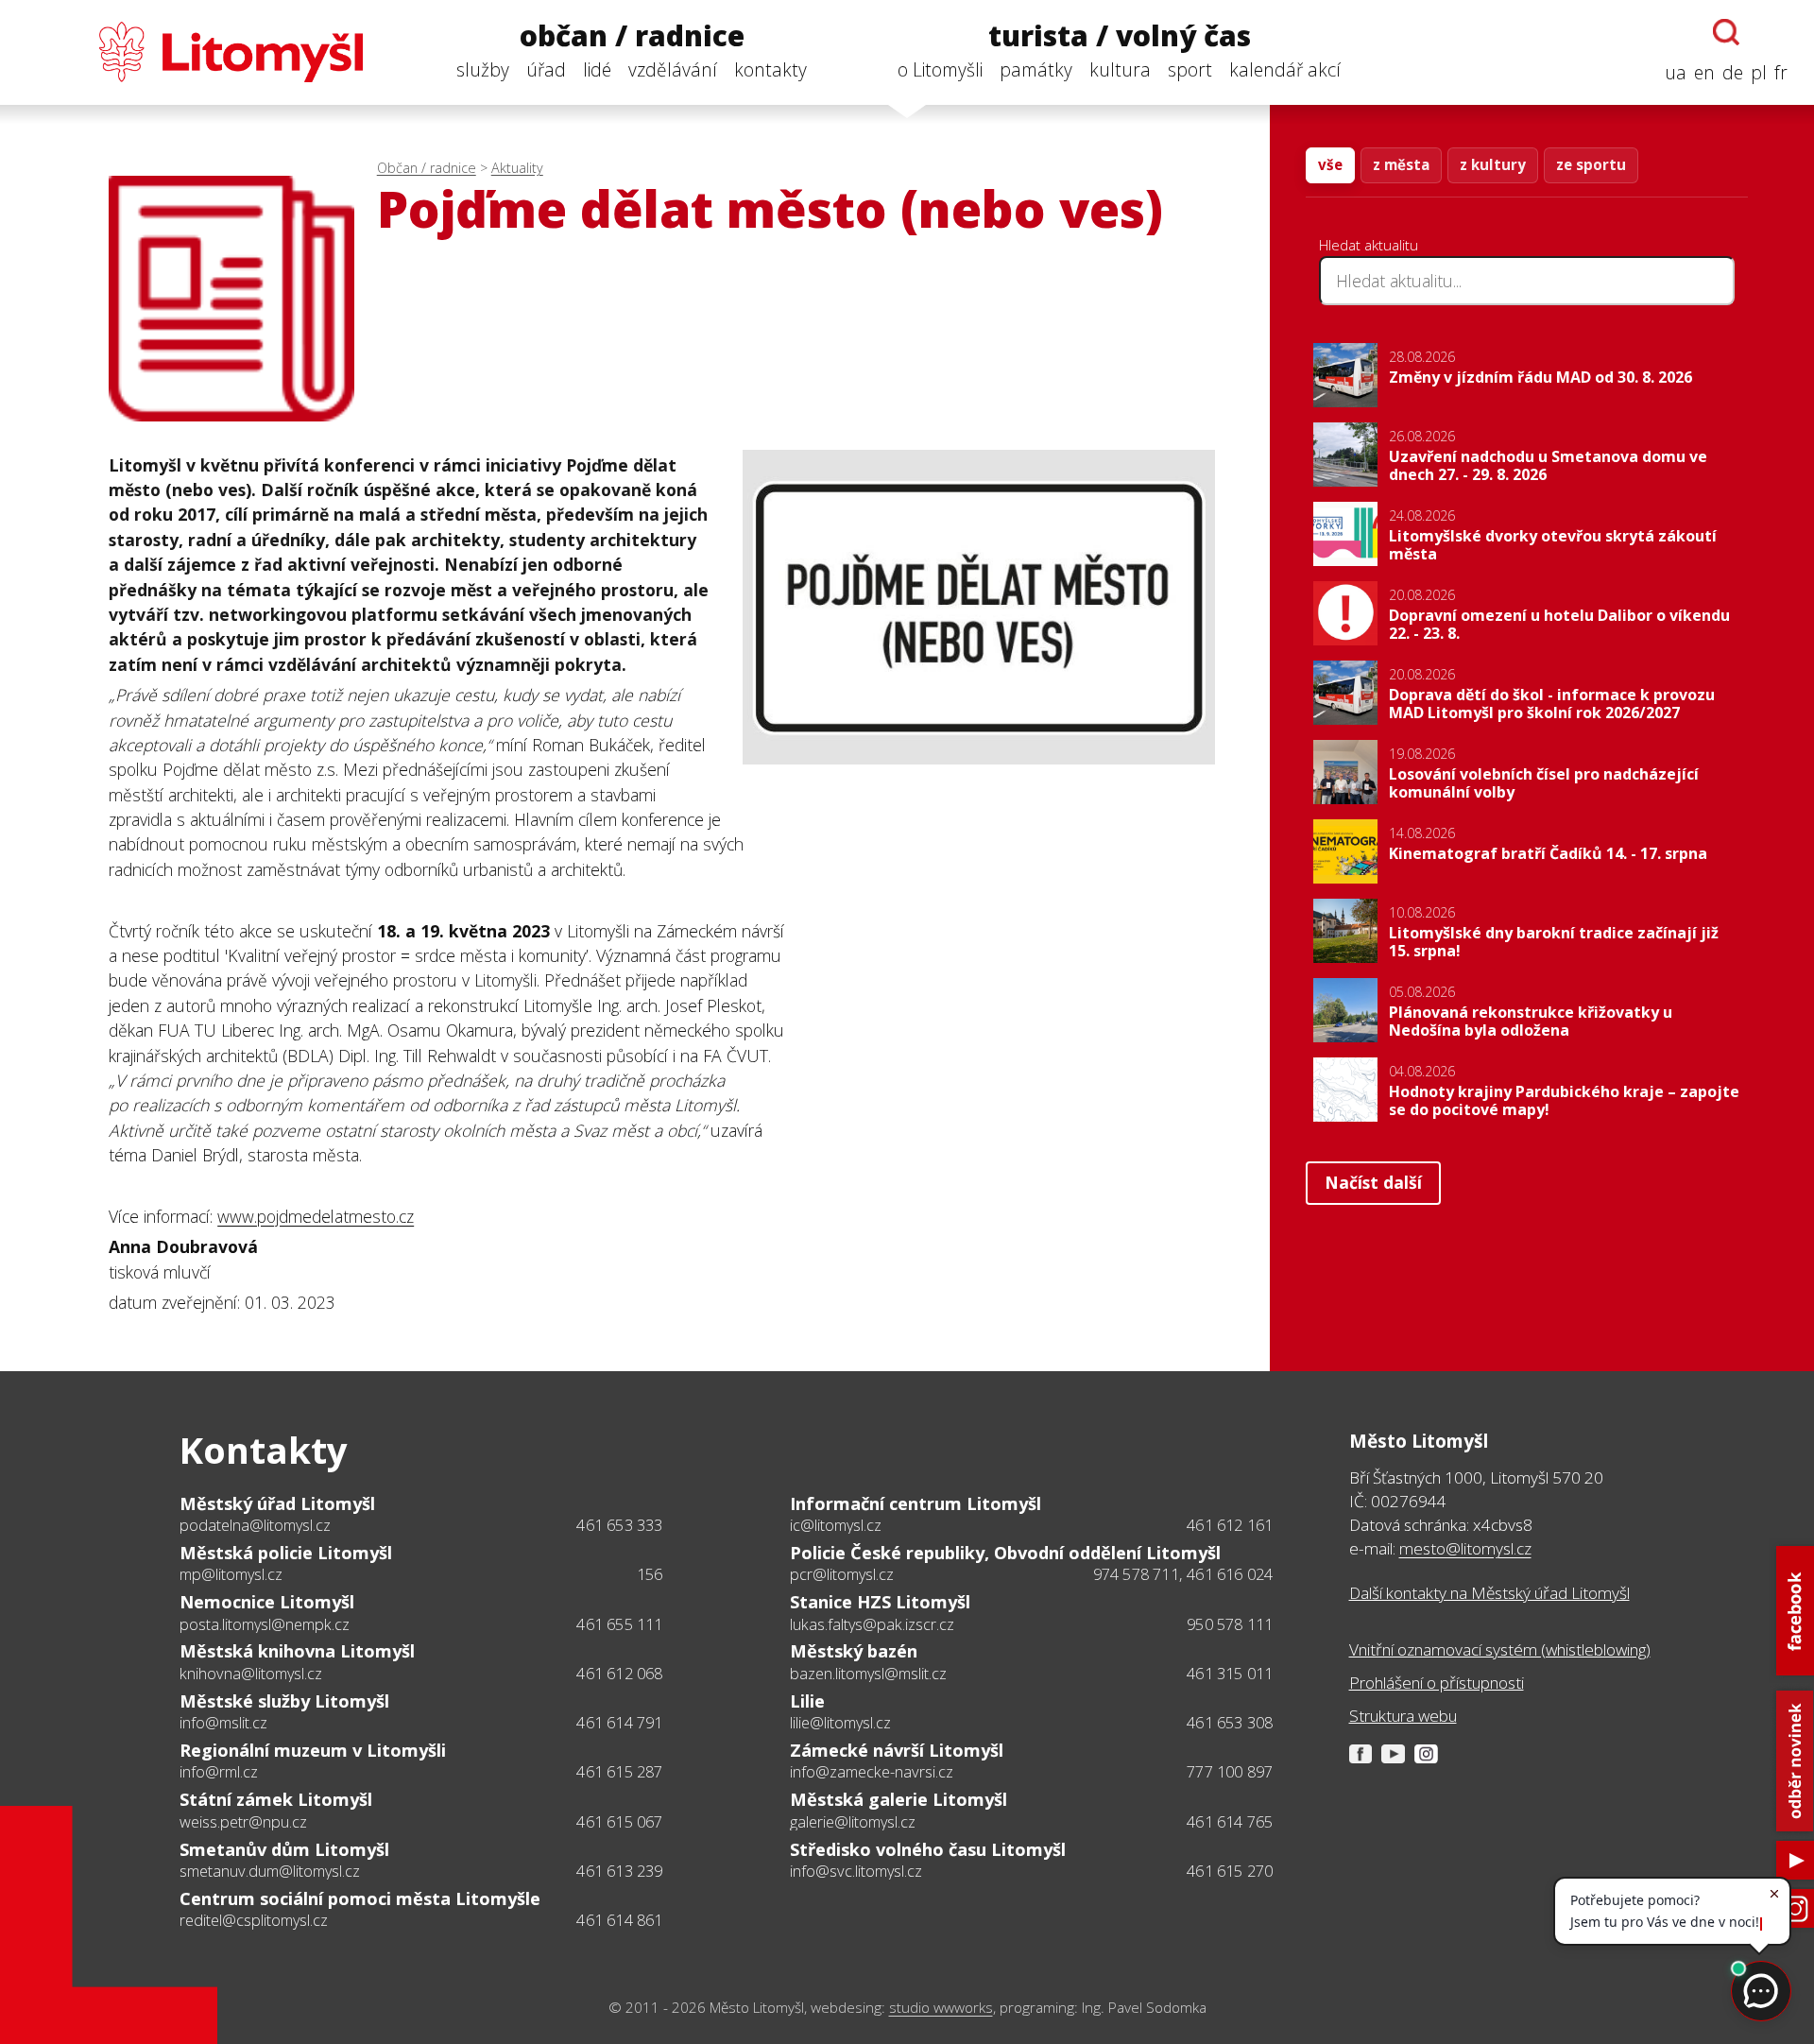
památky (1036, 69)
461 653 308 (1230, 1723)
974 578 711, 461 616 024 (1183, 1574)
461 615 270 (1230, 1871)
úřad (546, 69)
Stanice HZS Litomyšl (880, 1602)
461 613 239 (619, 1871)
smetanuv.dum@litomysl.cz (270, 1871)
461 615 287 (619, 1772)
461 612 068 (619, 1674)
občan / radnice (632, 36)
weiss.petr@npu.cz (243, 1822)
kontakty (770, 69)
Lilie (807, 1701)
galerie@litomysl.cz (853, 1822)
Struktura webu (1403, 1716)
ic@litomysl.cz (836, 1525)
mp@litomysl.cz (231, 1574)
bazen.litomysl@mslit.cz (868, 1674)
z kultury (1493, 164)
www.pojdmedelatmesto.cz (316, 1216)
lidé (597, 69)
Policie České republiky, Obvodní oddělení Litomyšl (1005, 1553)
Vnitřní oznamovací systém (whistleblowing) (1500, 1649)
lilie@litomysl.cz (840, 1723)
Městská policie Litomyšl (286, 1553)
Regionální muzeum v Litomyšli (313, 1750)
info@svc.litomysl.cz (856, 1871)
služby (483, 69)
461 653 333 (619, 1525)
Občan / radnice (427, 168)
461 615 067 (619, 1822)
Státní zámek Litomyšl (276, 1799)
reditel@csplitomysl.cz (254, 1920)
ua (1676, 72)
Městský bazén (854, 1651)
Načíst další (1373, 1182)
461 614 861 (619, 1920)
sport (1190, 69)
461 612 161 (1230, 1525)
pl (1759, 72)
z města (1401, 164)
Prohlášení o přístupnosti (1437, 1683)
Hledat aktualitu (1369, 245)
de (1733, 72)
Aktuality (517, 168)
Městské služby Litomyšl (284, 1701)
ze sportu (1591, 164)
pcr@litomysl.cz (842, 1574)
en (1704, 72)
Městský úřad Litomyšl (277, 1503)
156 (650, 1574)
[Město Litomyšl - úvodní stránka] (195, 52)
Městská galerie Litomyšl (898, 1799)
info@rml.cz (219, 1772)
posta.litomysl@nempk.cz (265, 1624)
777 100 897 (1230, 1772)
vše (1330, 164)
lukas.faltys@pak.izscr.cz (872, 1624)
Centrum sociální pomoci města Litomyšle (360, 1898)
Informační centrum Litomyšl (916, 1503)
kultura (1120, 69)
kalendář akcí (1285, 69)
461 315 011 (1230, 1674)
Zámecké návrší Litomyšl (897, 1750)
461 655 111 (619, 1624)
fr (1781, 72)
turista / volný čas (1120, 36)
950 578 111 (1230, 1624)
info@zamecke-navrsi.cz (872, 1772)
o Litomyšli (940, 69)
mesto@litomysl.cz (1465, 1548)
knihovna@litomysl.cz (251, 1674)
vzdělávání (673, 69)
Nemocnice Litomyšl (267, 1602)
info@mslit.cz (223, 1723)
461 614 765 (1230, 1822)
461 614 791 (619, 1723)
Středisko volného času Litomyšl (928, 1849)
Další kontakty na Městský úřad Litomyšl (1489, 1593)
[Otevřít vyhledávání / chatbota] (1726, 32)
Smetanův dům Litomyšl (284, 1849)
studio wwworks (941, 2008)
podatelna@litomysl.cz (255, 1525)
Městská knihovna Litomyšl (297, 1651)
